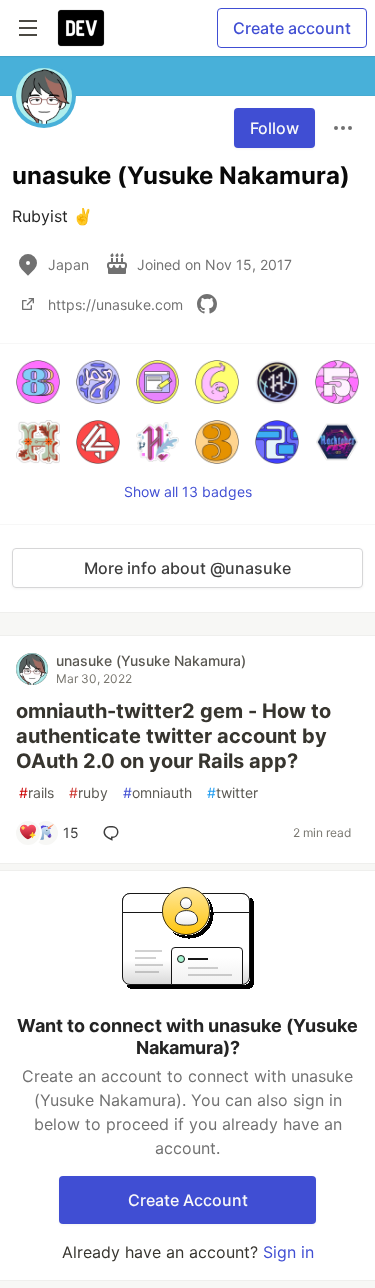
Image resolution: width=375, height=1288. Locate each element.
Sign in (288, 1252)
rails (36, 792)
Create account (292, 28)
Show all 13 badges (188, 491)
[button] (38, 382)
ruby (88, 792)
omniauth (157, 792)
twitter (232, 792)
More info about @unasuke (187, 568)
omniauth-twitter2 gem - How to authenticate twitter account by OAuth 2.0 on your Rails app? (173, 736)
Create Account (188, 1200)
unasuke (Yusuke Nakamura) (151, 660)
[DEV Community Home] (81, 28)
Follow (274, 128)
